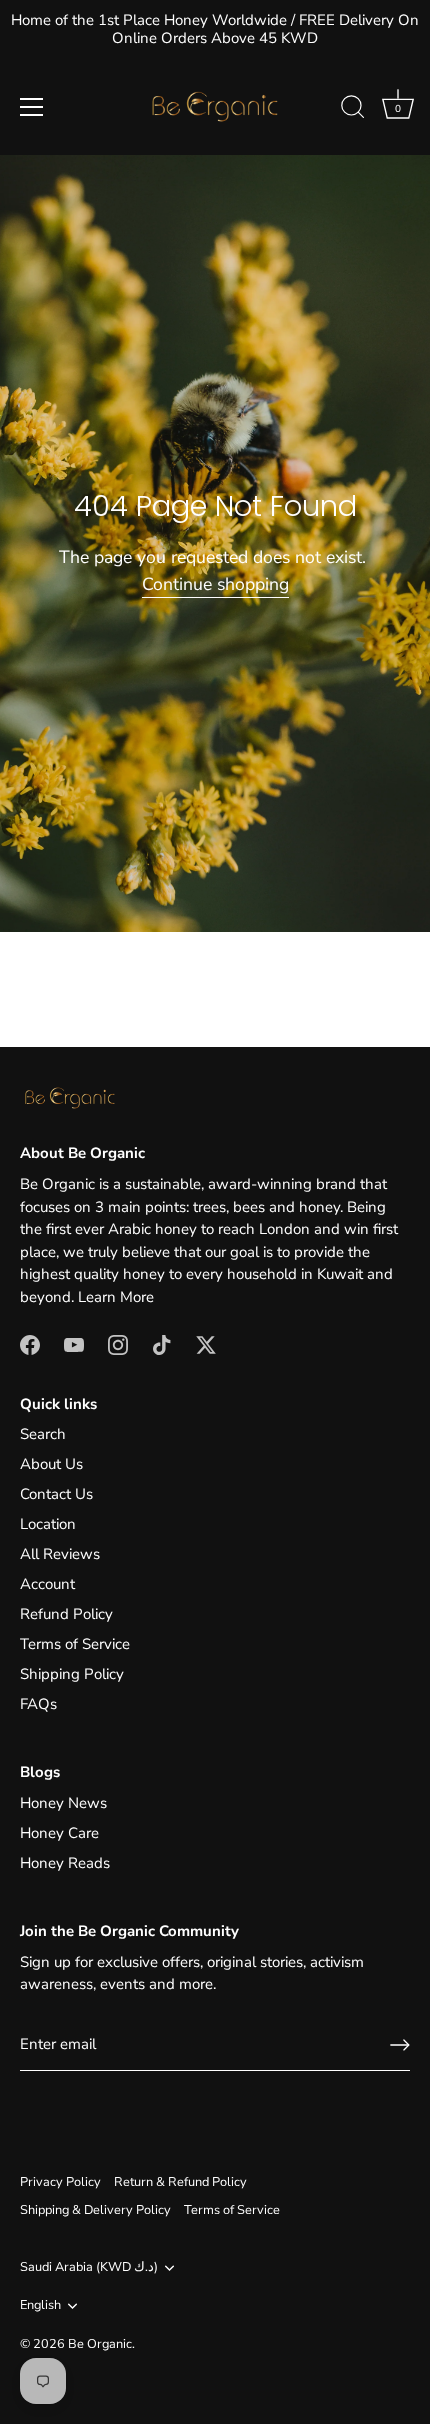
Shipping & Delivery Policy (95, 2210)
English (40, 2306)
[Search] (353, 110)
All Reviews (60, 1554)
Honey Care (59, 1833)
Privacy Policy (60, 2182)
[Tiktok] (162, 1343)
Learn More (116, 1297)
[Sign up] (400, 2045)
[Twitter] (206, 1343)
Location (48, 1524)
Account (47, 1584)
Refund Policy (66, 1614)
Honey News (63, 1803)
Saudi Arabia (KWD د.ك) (89, 2268)
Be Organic (100, 2344)
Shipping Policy (72, 1674)
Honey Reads (65, 1863)
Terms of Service (75, 1644)
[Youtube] (74, 1343)
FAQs (38, 1704)
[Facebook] (30, 1343)
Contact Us (56, 1494)
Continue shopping (215, 584)
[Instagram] (118, 1343)
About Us (51, 1464)
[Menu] (32, 107)
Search (43, 1434)
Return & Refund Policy (180, 2182)
